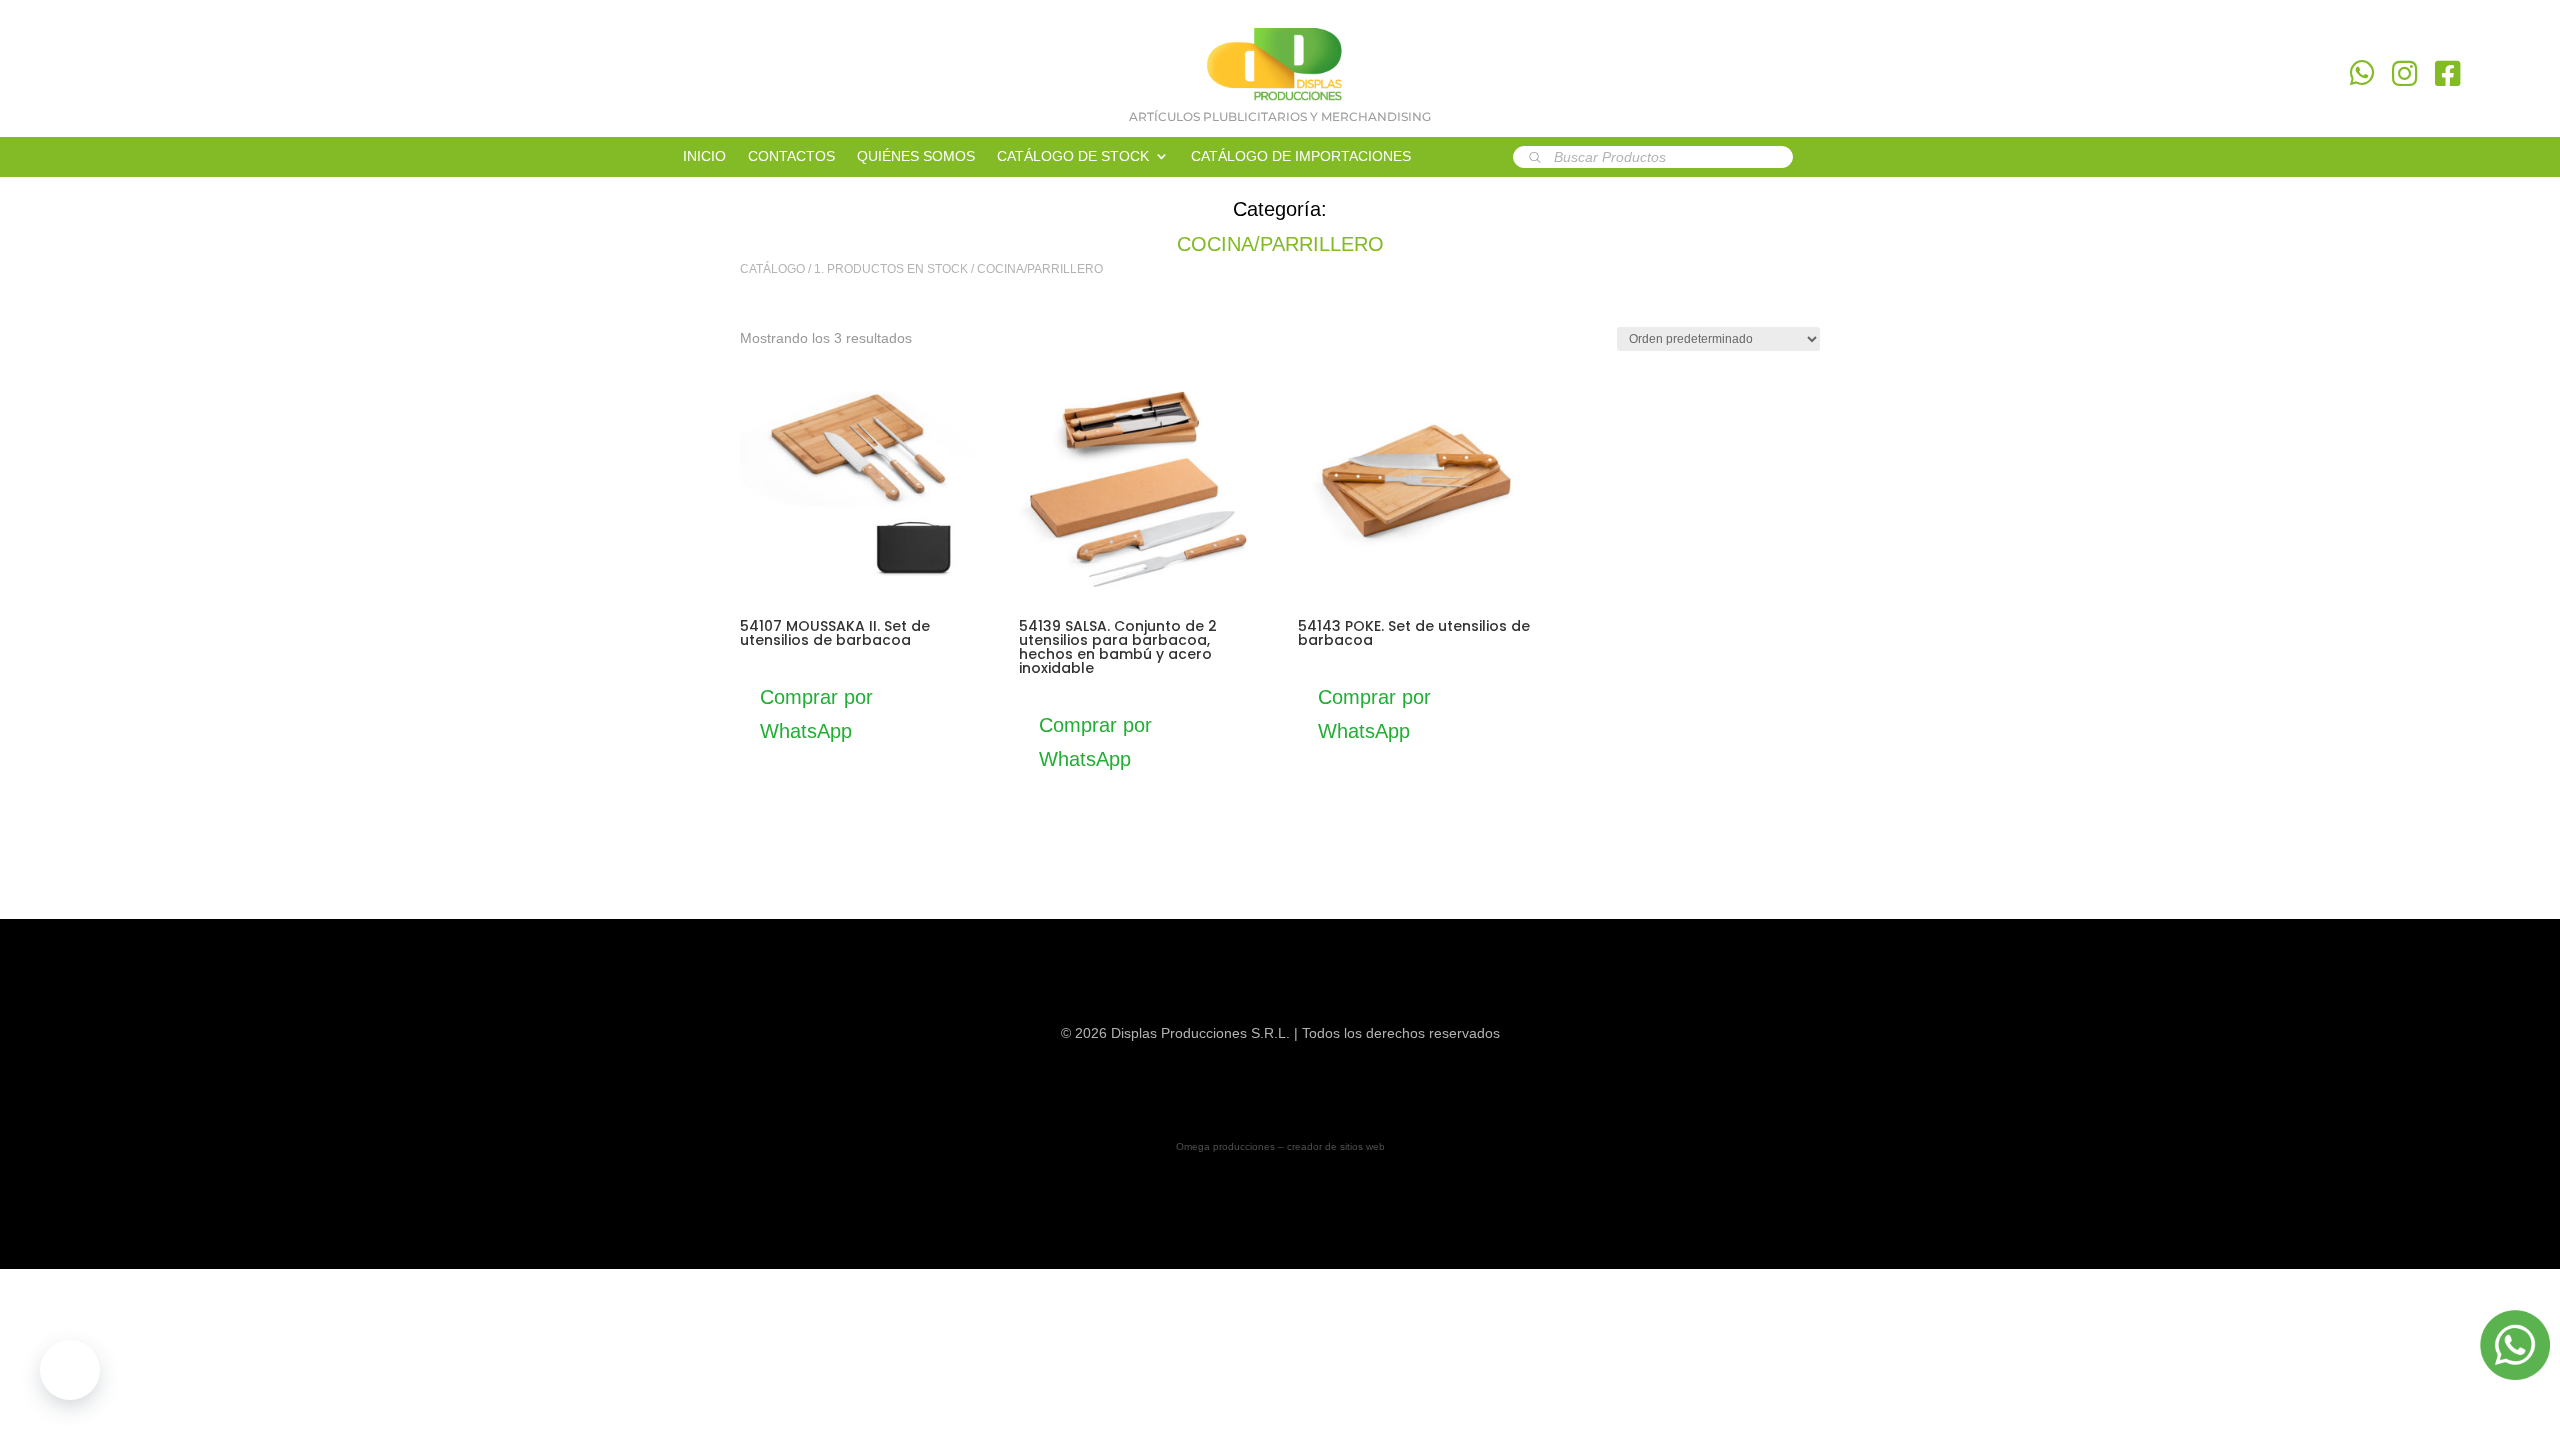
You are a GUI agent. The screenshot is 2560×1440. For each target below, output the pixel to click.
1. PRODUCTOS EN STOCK (891, 269)
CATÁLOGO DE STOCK (1073, 156)
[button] (70, 1370)
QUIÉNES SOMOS (916, 156)
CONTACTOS (791, 156)
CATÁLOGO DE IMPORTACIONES (1301, 156)
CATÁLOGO (772, 269)
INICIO (704, 156)
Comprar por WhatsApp (816, 714)
